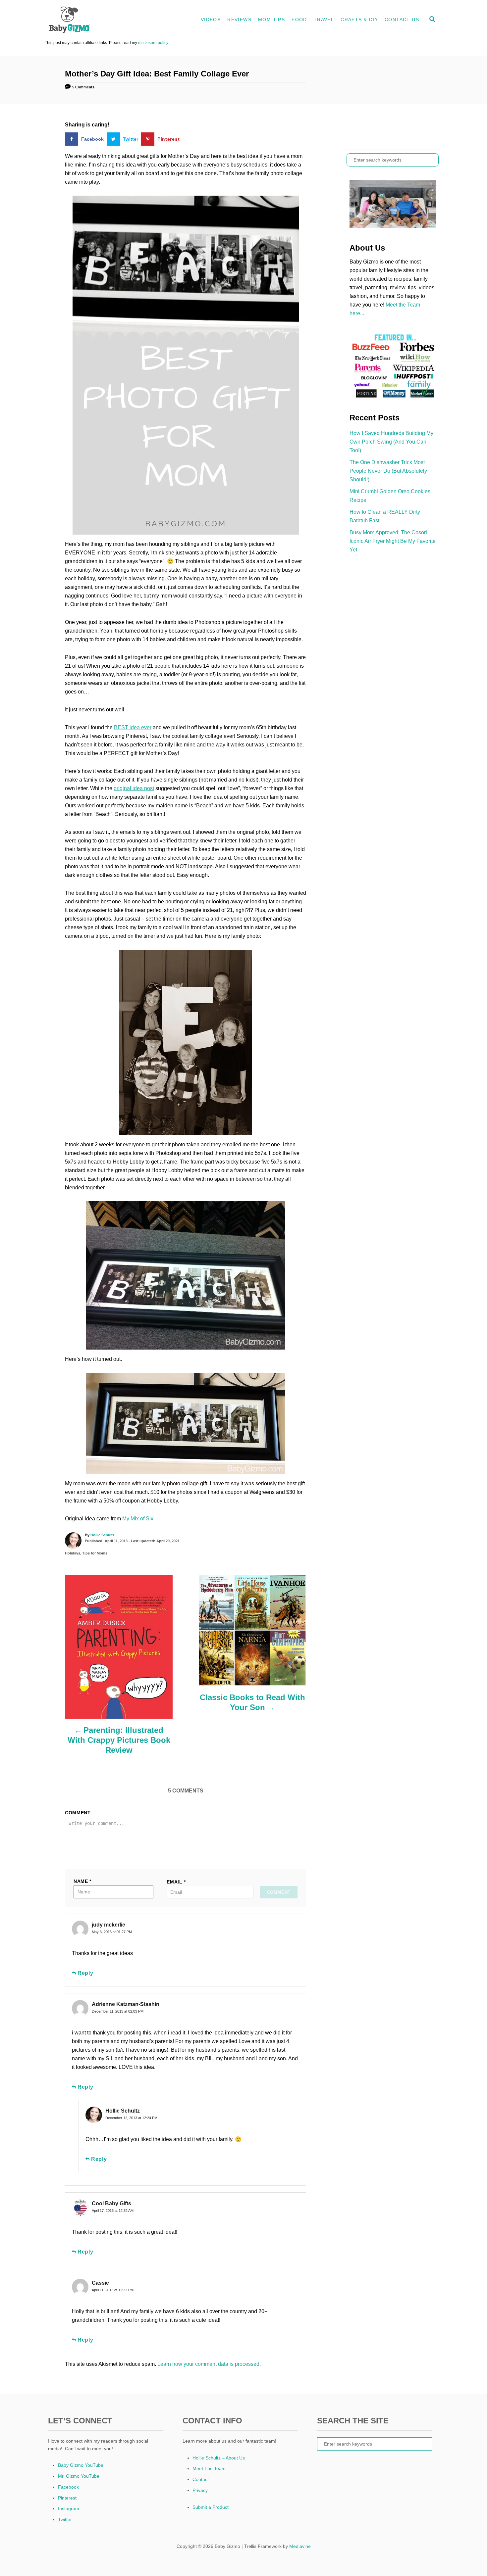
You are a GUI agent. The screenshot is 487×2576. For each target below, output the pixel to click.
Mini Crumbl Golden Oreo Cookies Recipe (390, 496)
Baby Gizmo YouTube (81, 2465)
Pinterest (67, 2498)
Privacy (200, 2490)
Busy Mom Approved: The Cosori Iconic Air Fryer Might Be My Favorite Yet (393, 541)
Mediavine (300, 2546)
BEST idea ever (133, 727)
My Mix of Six (138, 1519)
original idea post (134, 788)
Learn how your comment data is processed (208, 2364)
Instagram (69, 2508)
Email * (176, 1882)
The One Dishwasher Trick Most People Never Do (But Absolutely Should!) (388, 471)
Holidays (73, 1553)
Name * (82, 1881)
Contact (201, 2479)
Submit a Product (211, 2507)
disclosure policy (153, 43)
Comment (78, 1813)
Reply (85, 1973)
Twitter (65, 2519)
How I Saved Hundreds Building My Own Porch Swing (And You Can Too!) (391, 442)
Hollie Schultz (103, 1535)
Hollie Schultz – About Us (219, 2458)
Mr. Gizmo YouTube (79, 2476)
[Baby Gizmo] (104, 20)
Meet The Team (209, 2468)
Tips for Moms (95, 1553)
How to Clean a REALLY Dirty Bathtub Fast (385, 516)
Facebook (68, 2487)
